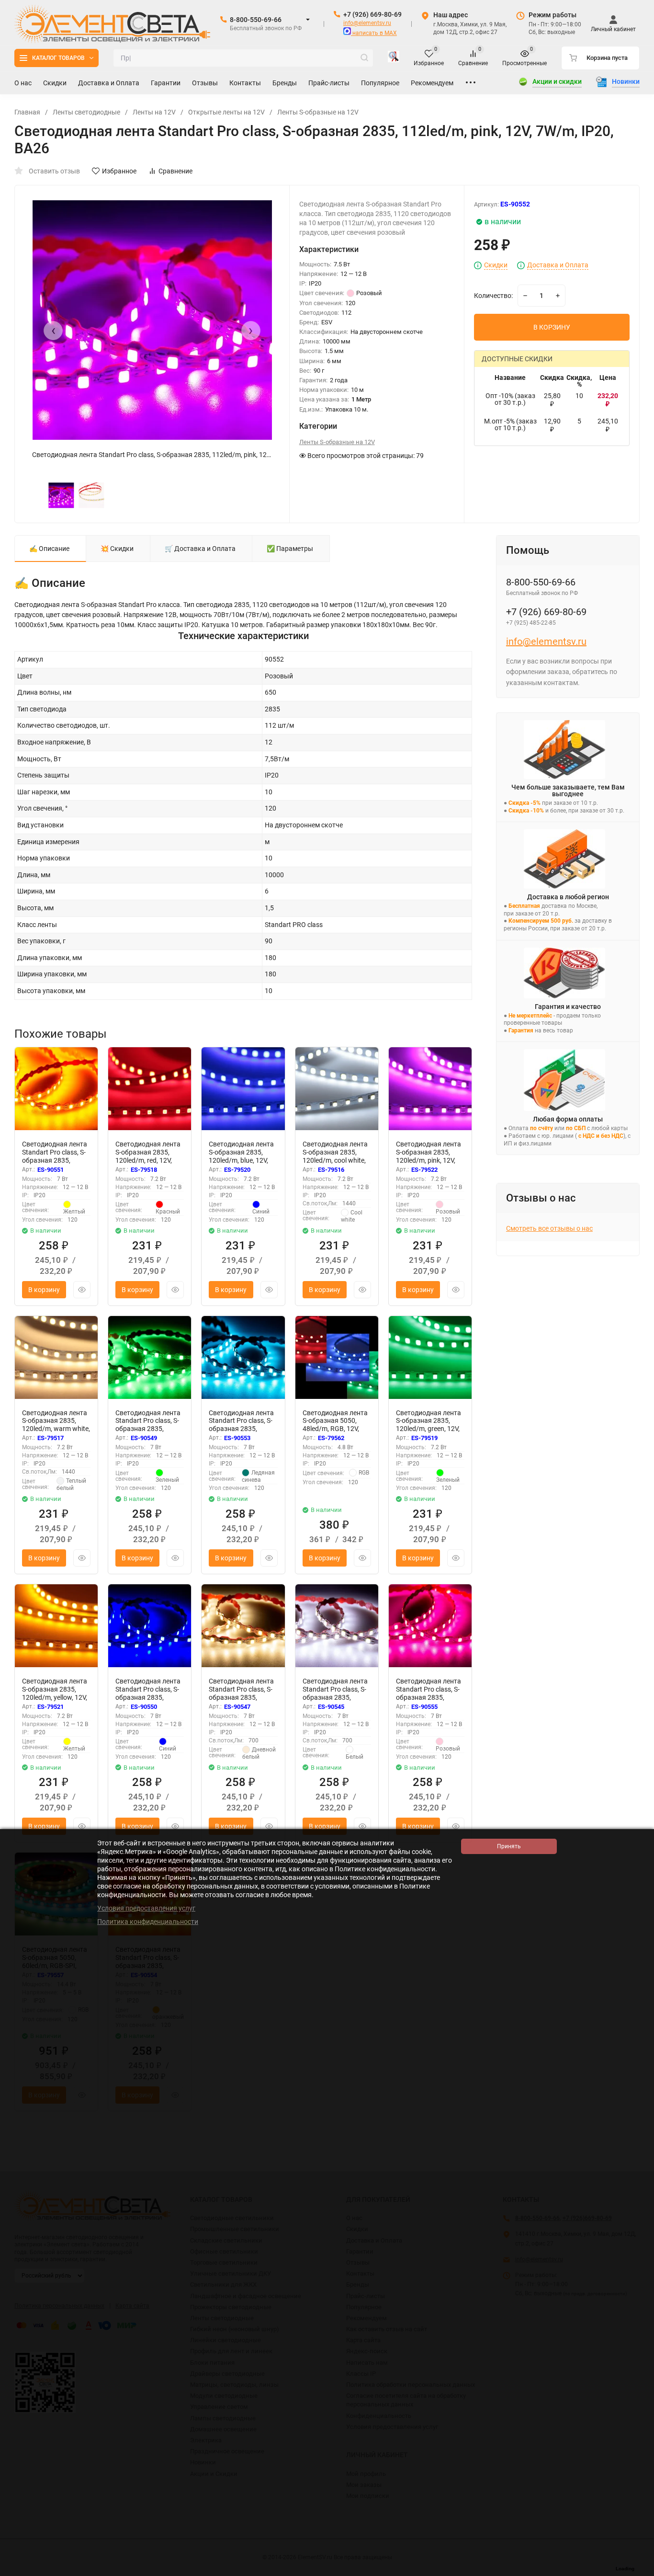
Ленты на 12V (154, 112)
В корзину (44, 1290)
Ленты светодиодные (86, 112)
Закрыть (639, 2571)
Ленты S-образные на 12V (318, 112)
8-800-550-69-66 (256, 20)
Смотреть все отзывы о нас (549, 1228)
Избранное (119, 171)
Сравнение (175, 171)
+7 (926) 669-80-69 (372, 14)
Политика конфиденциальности (148, 1922)
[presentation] (53, 331)
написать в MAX (374, 33)
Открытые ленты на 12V (226, 112)
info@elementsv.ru (367, 23)
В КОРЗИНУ (552, 327)
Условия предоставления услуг (146, 1908)
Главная (27, 112)
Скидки (496, 265)
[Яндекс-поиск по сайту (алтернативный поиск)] (394, 58)
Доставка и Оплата (558, 265)
